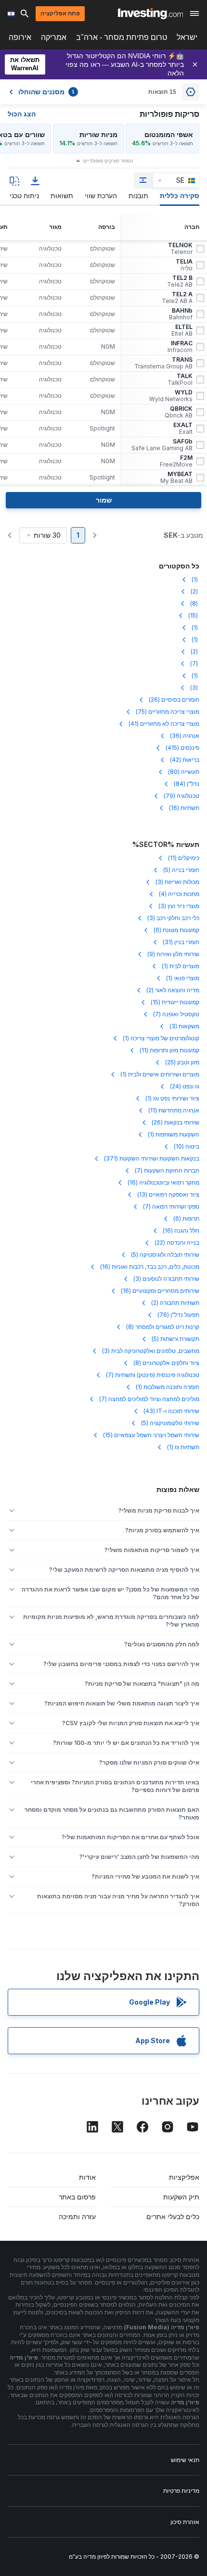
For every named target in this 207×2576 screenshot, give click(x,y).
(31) (181, 942)
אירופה (20, 37)
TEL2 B (180, 281)
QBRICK (179, 412)
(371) (152, 1158)
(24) (185, 1086)
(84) (187, 784)
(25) (182, 1062)
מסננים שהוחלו (46, 92)
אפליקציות (184, 2177)
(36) (185, 736)
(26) (174, 700)
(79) (181, 796)
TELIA (184, 265)
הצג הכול (22, 114)
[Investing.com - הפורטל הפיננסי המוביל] (150, 13)
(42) (185, 760)
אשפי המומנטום (169, 134)
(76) (178, 1315)
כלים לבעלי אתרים (173, 2216)
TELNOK (180, 249)
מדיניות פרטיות (181, 2491)
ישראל (187, 37)
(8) (195, 603)
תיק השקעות (181, 2197)
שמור (104, 500)
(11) (184, 858)
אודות (87, 2177)
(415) (182, 748)
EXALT (183, 429)
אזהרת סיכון (185, 2522)
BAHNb (181, 314)
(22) (177, 1243)
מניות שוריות (98, 134)
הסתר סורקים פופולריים (108, 161)
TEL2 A (177, 298)
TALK (180, 379)
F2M (176, 461)
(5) (181, 870)
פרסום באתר (77, 2197)
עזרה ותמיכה (77, 2216)
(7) (195, 663)
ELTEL (182, 330)
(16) (184, 808)
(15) (194, 615)
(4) (179, 894)
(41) (164, 724)
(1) (195, 579)
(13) (168, 1194)
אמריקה (54, 37)
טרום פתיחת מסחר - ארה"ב (122, 37)
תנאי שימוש (185, 2460)
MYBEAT (176, 478)
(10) (187, 1146)
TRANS (163, 363)
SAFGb (162, 445)
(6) (176, 930)
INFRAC (180, 347)
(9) (173, 954)
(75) (168, 712)
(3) (195, 688)
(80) (184, 772)
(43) (171, 1411)
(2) (195, 591)
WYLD (171, 396)
